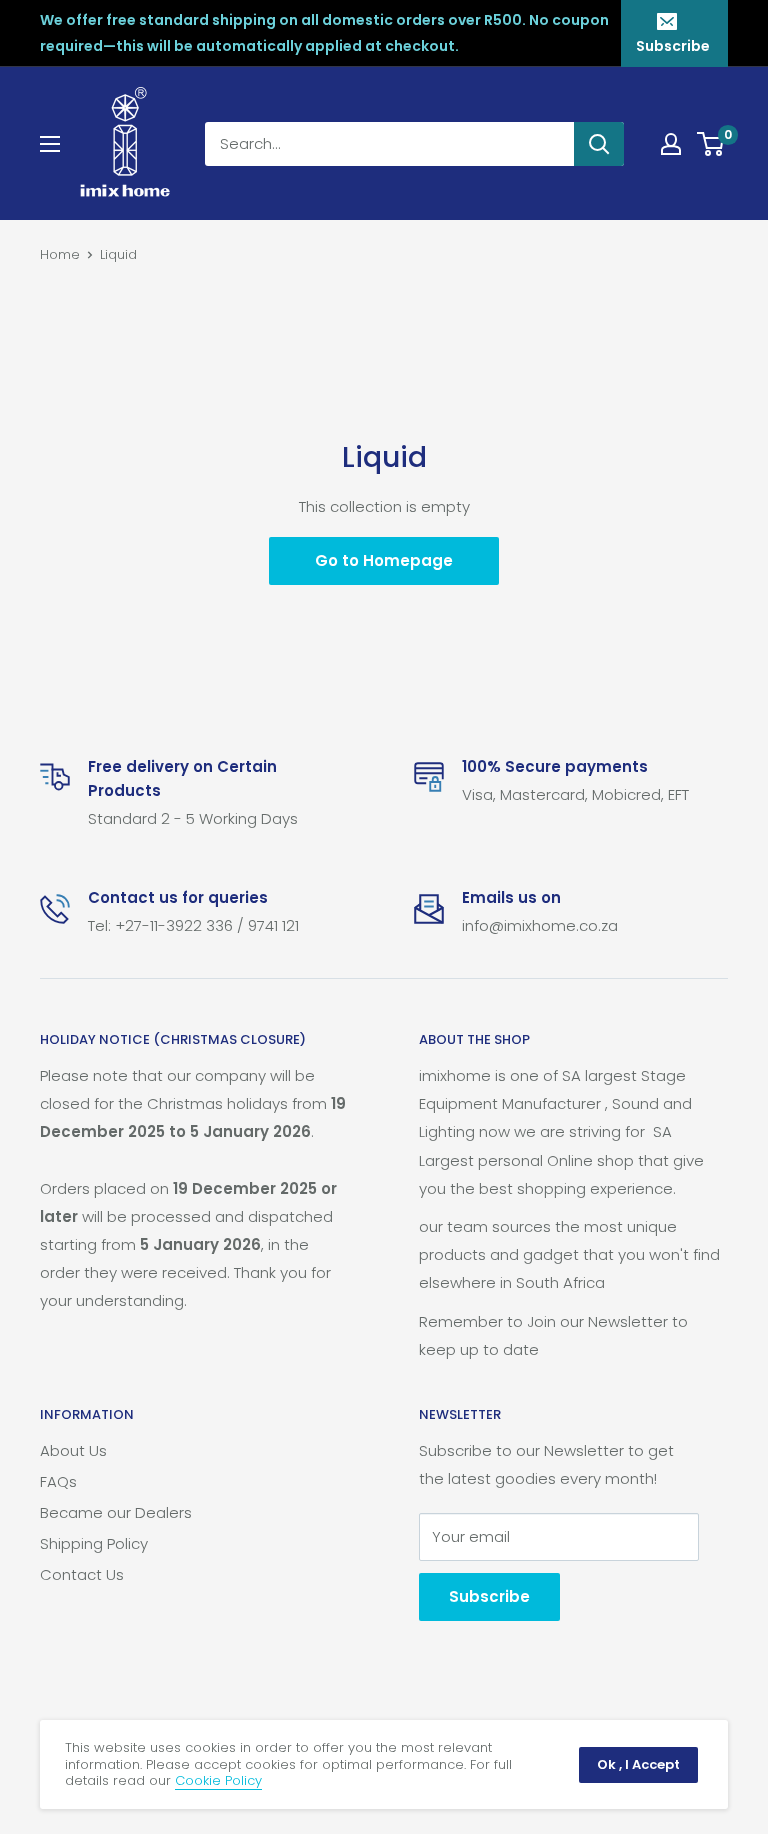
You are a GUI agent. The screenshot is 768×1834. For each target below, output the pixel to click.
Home (60, 254)
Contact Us (82, 1574)
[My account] (671, 144)
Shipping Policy (94, 1543)
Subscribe (673, 46)
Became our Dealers (116, 1512)
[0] (711, 144)
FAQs (58, 1481)
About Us (73, 1450)
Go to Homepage (384, 560)
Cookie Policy (218, 1780)
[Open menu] (50, 144)
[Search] (599, 144)
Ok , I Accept (638, 1764)
